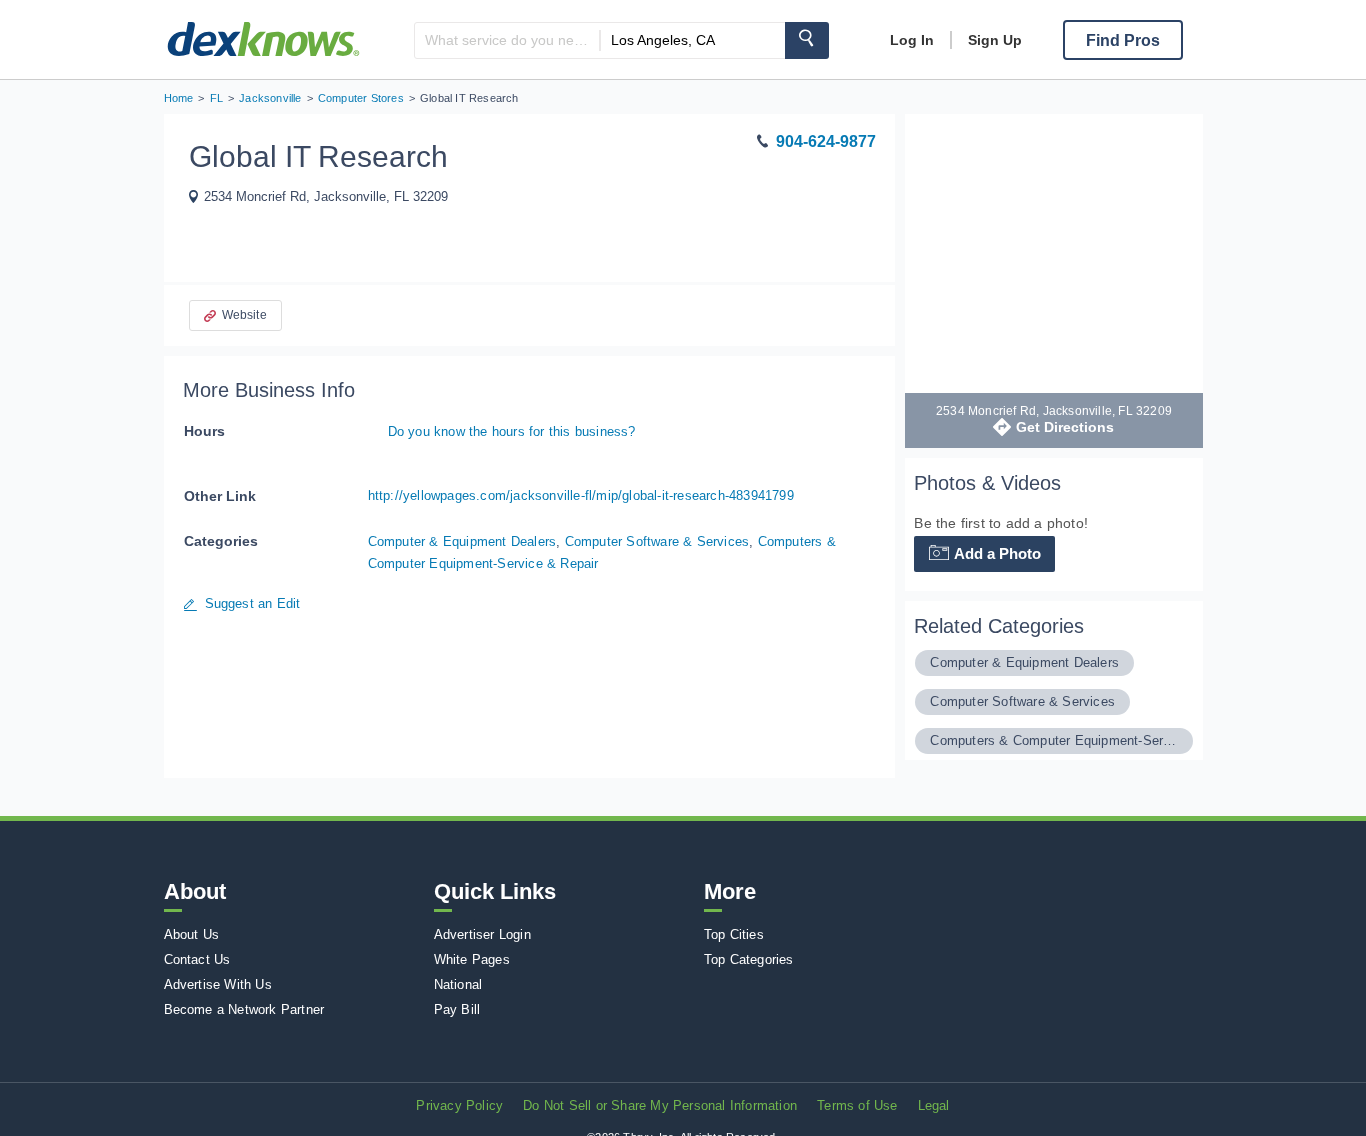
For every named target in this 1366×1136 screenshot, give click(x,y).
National (458, 984)
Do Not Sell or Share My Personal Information (660, 1105)
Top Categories (749, 959)
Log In (912, 40)
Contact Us (197, 959)
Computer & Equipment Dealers (462, 541)
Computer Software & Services (657, 541)
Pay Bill (457, 1009)
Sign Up (995, 40)
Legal (934, 1105)
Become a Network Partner (244, 1009)
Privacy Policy (459, 1105)
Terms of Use (857, 1105)
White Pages (472, 959)
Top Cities (734, 934)
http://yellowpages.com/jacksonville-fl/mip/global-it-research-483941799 (581, 495)
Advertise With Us (218, 984)
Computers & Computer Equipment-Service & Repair (1053, 740)
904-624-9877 (826, 141)
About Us (192, 934)
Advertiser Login (482, 934)
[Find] (807, 40)
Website (244, 315)
